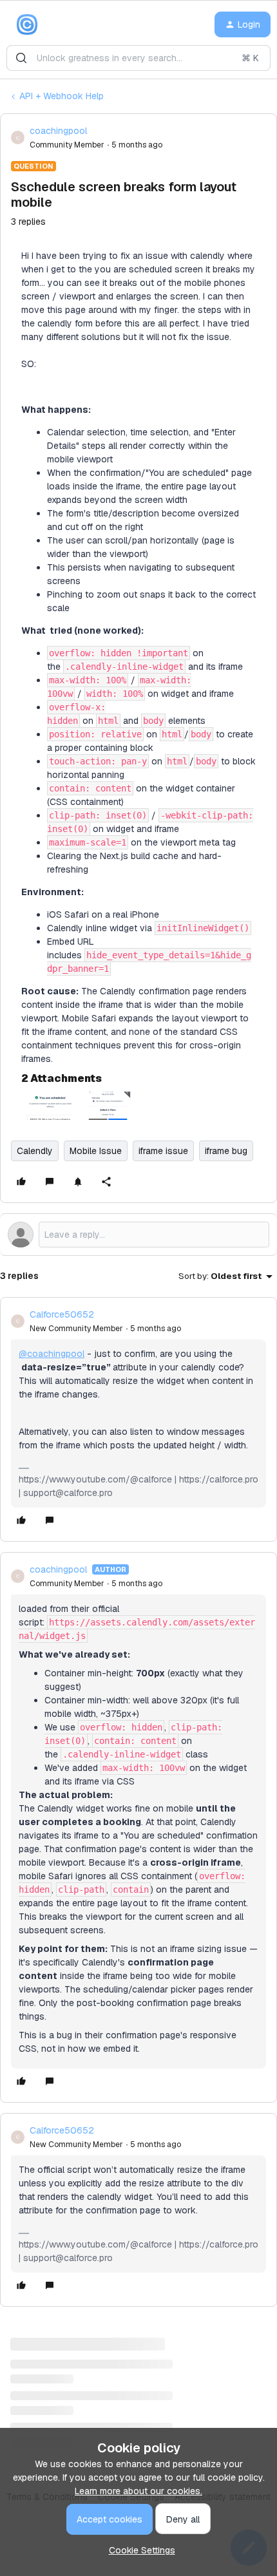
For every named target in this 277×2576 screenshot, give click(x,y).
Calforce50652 (62, 1314)
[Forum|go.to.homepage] (27, 24)
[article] (138, 1419)
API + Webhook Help (62, 96)
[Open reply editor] (138, 1235)
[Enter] (21, 58)
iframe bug (226, 1151)
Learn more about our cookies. (138, 2491)
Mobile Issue (96, 1151)
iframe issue (163, 1151)
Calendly (35, 1151)
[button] (243, 24)
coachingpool (58, 131)
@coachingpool (52, 1354)
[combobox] (138, 58)
